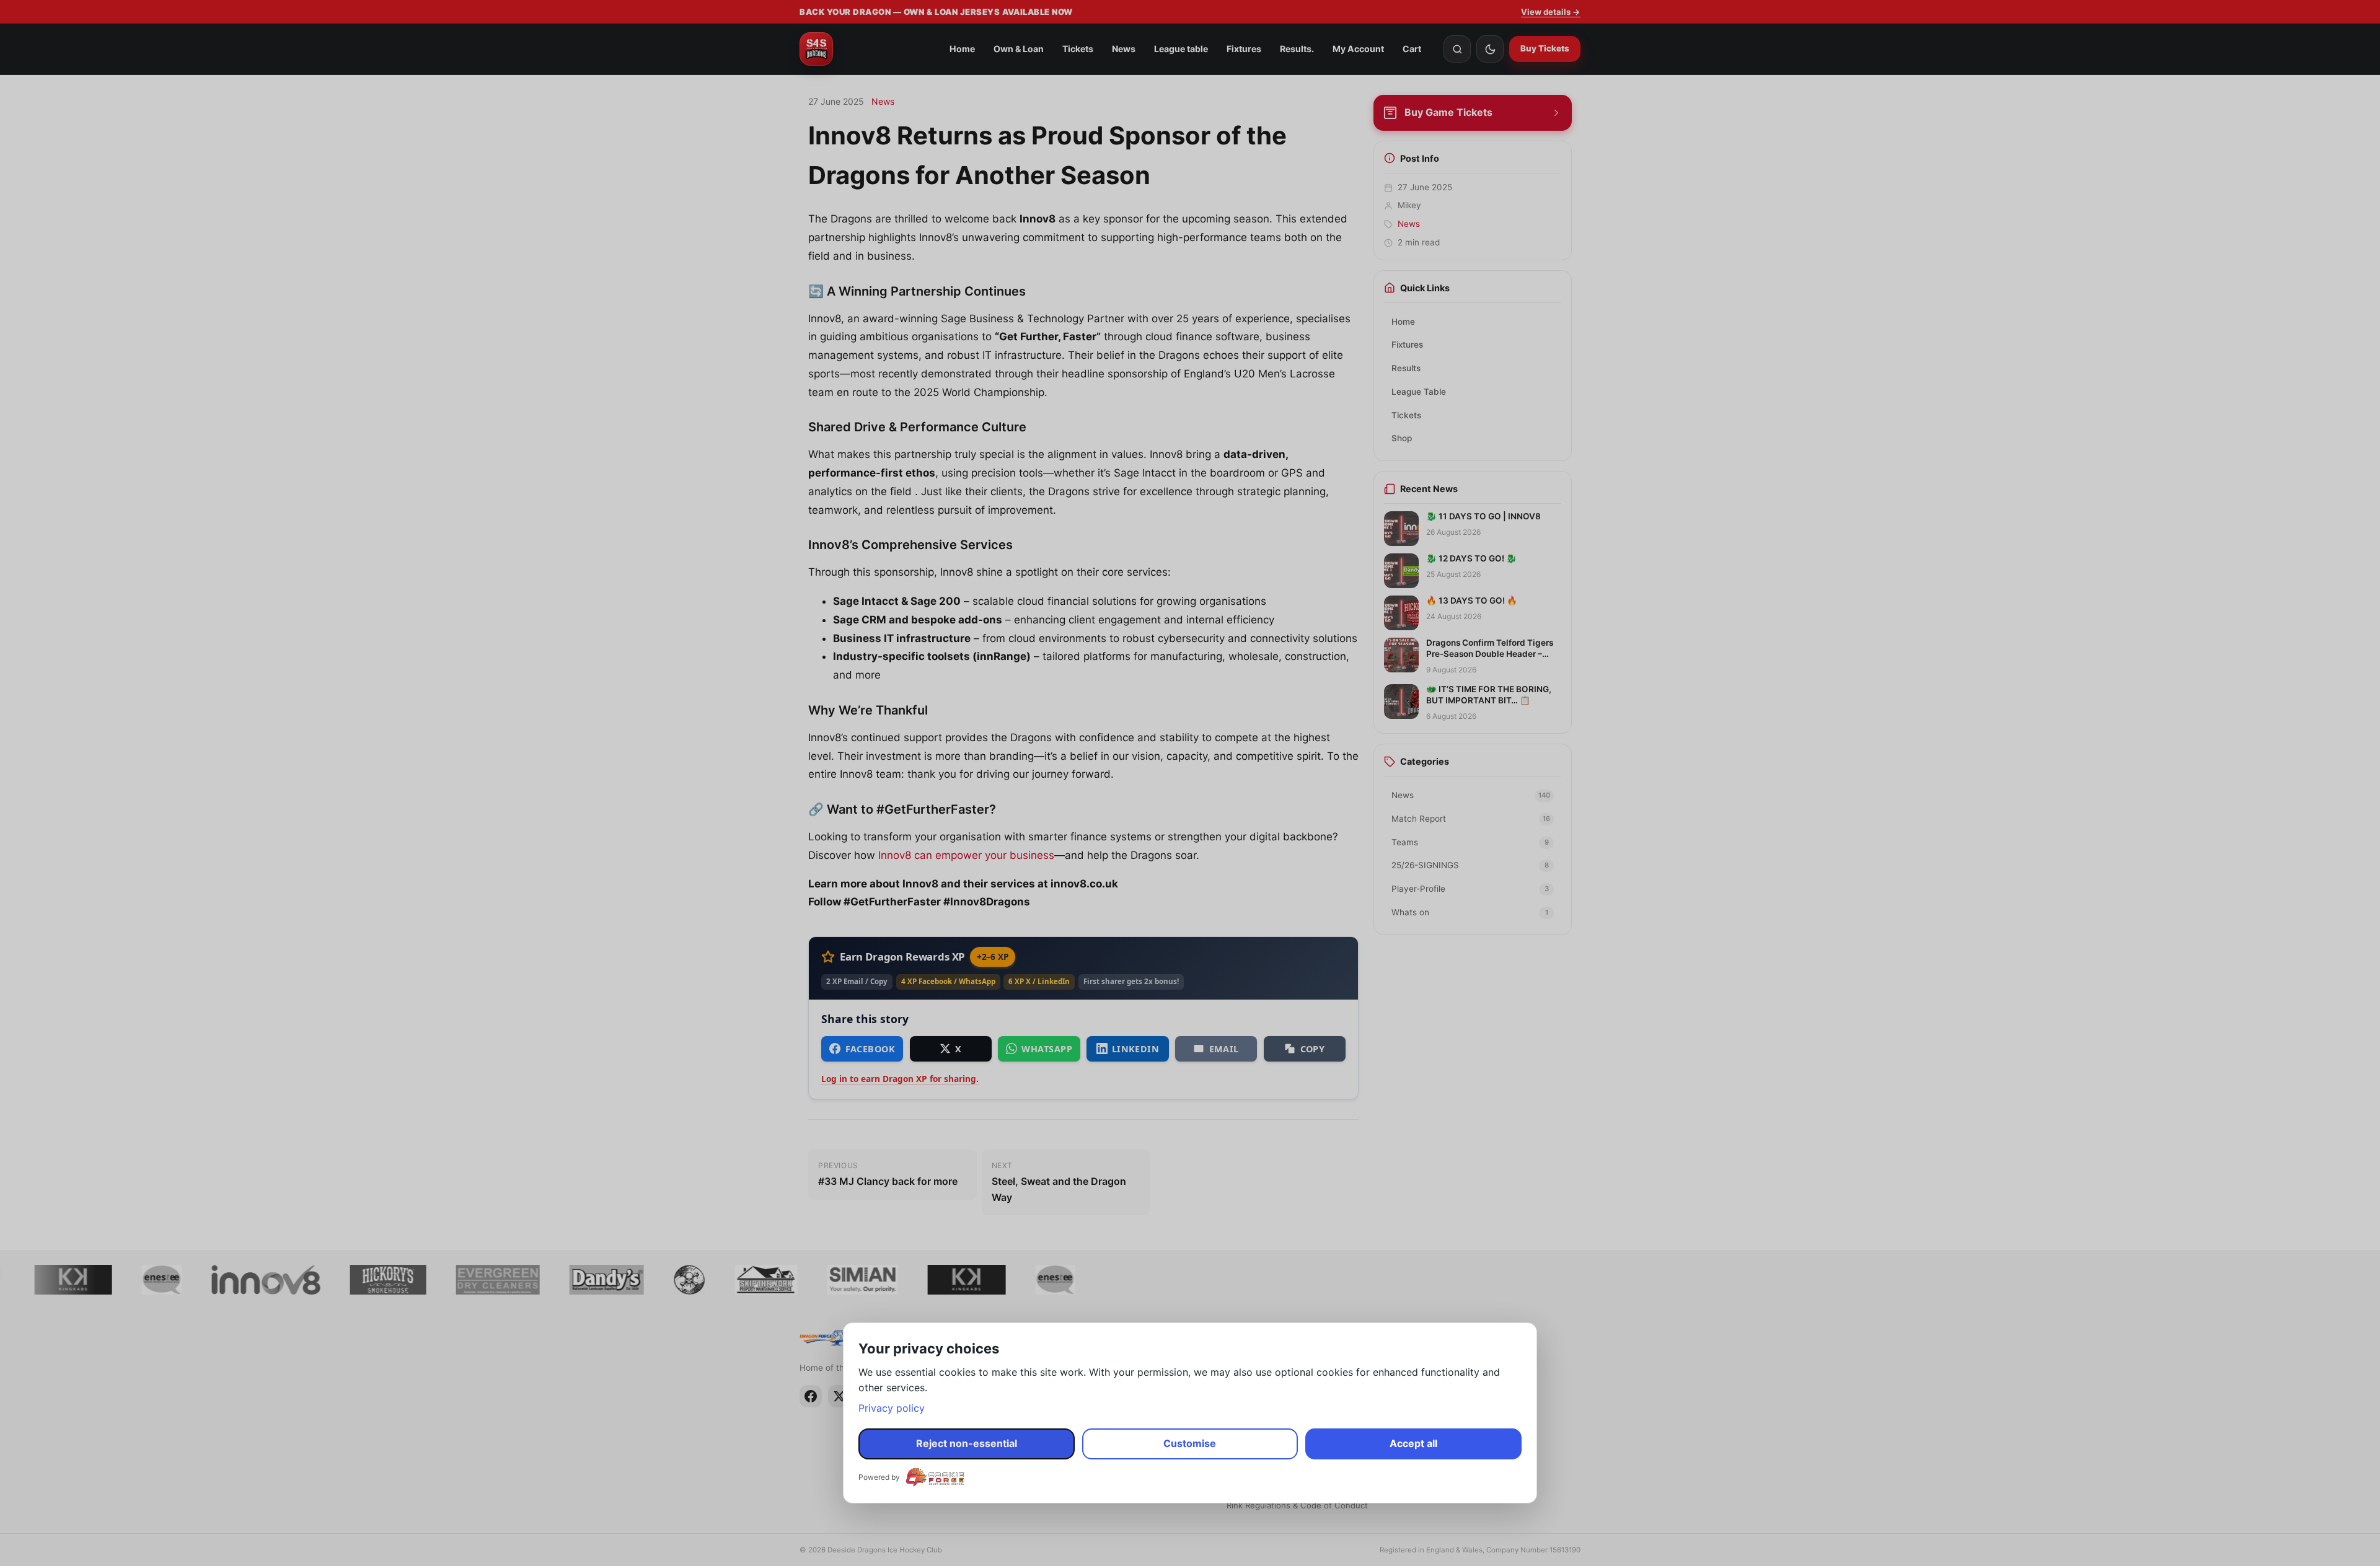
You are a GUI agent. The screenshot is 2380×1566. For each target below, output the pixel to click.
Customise (1190, 1443)
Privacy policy (892, 1408)
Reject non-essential (967, 1443)
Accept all (1413, 1443)
